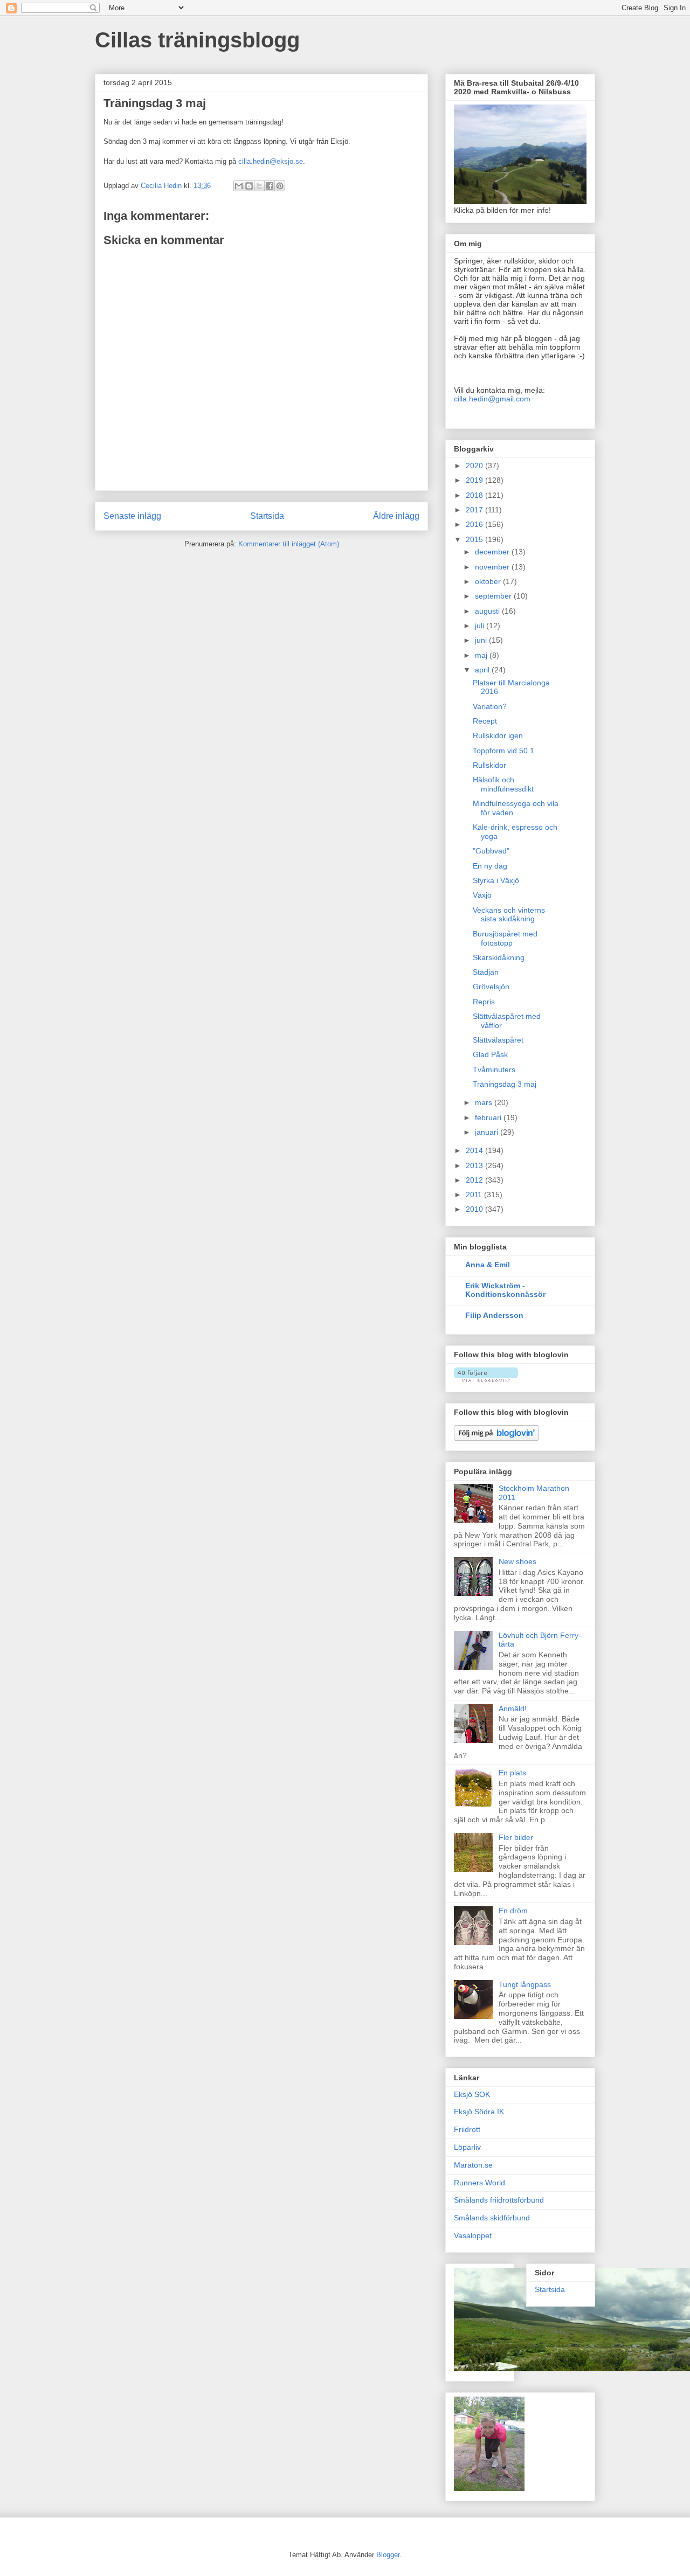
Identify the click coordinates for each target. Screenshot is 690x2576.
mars (485, 1102)
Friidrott (467, 2129)
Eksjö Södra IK (479, 2112)
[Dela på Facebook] (270, 186)
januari (488, 1132)
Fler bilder (516, 1837)
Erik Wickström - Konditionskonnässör (505, 1290)
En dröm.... (517, 1911)
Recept (485, 721)
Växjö (482, 895)
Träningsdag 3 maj (505, 1084)
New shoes (517, 1561)
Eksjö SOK (472, 2094)
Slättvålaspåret (498, 1040)
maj (482, 655)
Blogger (388, 2555)
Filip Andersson (494, 1315)
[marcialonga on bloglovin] (486, 1379)
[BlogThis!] (249, 186)
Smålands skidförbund (492, 2218)
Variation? (490, 706)
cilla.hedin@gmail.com (492, 399)
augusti (488, 611)
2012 (475, 1180)
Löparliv (467, 2147)
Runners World (479, 2183)
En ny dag (490, 866)
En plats (512, 1773)
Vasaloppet (473, 2235)
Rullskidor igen (498, 735)
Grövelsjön (491, 987)
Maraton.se (473, 2165)
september (494, 596)
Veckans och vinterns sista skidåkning (509, 915)
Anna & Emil (488, 1265)
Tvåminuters (494, 1070)
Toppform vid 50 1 (503, 751)
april (483, 670)
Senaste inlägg (132, 516)
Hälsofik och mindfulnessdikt (503, 784)
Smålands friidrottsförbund (499, 2200)
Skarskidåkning (499, 957)
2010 (475, 1209)
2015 (475, 539)
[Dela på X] (259, 186)
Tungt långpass (525, 1984)
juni (482, 640)
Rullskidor (489, 765)
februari (489, 1117)
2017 (475, 510)
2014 (475, 1150)
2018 (475, 495)
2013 (475, 1165)
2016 (475, 524)
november (493, 567)
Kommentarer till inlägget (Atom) (289, 544)
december (493, 552)
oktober (489, 581)
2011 (475, 1195)
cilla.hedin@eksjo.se (271, 161)
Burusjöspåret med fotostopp (505, 938)
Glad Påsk (490, 1054)
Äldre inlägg (396, 516)
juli (481, 626)
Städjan (486, 972)
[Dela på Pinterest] (280, 186)
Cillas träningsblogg (197, 40)
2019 (475, 480)
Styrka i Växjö (496, 880)
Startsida (267, 516)
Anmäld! (513, 1709)
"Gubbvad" (491, 851)
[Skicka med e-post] (239, 186)
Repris (484, 1002)
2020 (475, 466)
